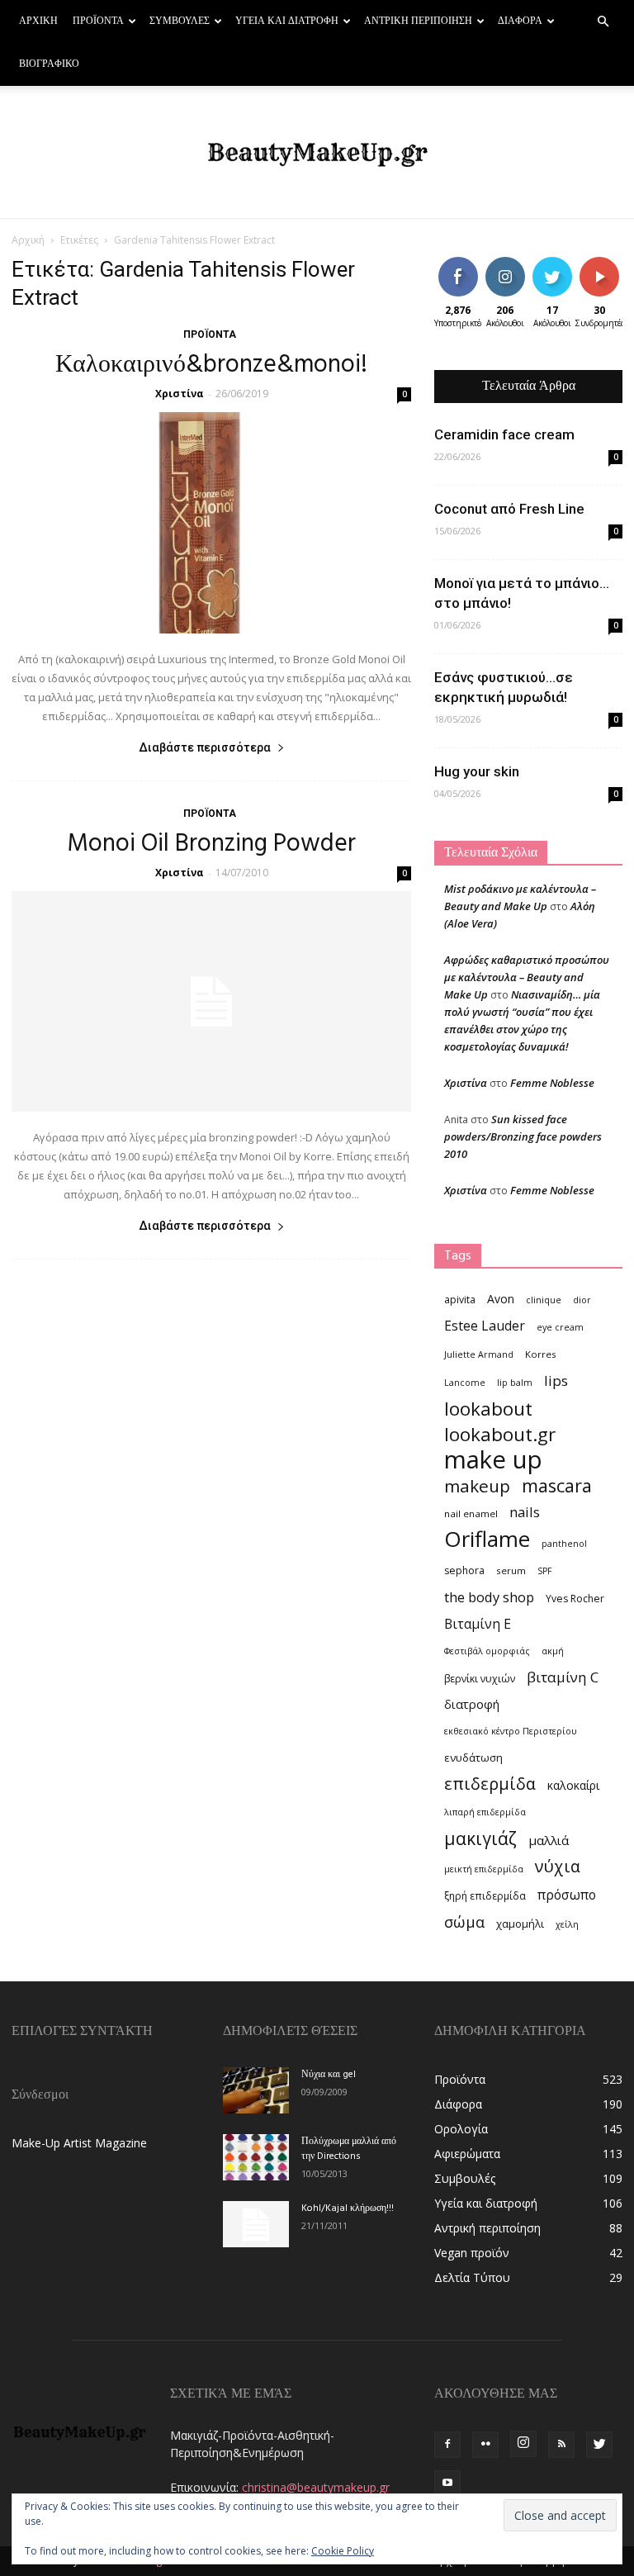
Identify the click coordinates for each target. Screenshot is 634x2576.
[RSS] (561, 2445)
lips (556, 1381)
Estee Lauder (485, 1326)
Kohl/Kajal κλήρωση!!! (348, 2208)
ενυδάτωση (473, 1758)
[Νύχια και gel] (256, 2090)
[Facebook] (447, 2445)
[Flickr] (485, 2445)
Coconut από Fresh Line (509, 509)
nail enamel (471, 1513)
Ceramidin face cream (504, 434)
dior (582, 1300)
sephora (464, 1570)
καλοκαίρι (573, 1785)
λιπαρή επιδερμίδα (485, 1812)
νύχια (558, 1866)
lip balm (515, 1383)
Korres (541, 1354)
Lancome (465, 1383)
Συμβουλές (180, 21)
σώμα (464, 1921)
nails (525, 1512)
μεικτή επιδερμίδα (484, 1869)
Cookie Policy (343, 2551)
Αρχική (38, 21)
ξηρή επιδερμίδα (485, 1896)
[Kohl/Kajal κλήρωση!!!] (256, 2224)
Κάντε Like (458, 269)
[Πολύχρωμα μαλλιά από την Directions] (256, 2157)
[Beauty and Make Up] (317, 153)
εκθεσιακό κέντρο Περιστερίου (511, 1731)
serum (511, 1570)
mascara (557, 1485)
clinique (544, 1300)
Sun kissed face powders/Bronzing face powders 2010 (523, 1136)
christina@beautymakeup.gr (316, 2487)
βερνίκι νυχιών (480, 1679)
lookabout (488, 1409)
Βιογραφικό (49, 64)
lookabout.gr (500, 1434)
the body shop (489, 1597)
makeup (477, 1486)
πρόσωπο (567, 1895)
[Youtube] (447, 2483)
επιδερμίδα (490, 1784)
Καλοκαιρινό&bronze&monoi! (211, 365)
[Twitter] (599, 2445)
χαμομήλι (520, 1924)
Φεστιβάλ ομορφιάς (487, 1651)
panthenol (564, 1544)
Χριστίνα (180, 394)
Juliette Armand (479, 1354)
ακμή (553, 1651)
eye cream (560, 1327)
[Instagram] (523, 2444)
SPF (545, 1571)
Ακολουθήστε (517, 263)
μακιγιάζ (480, 1838)
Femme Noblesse (552, 1083)
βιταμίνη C (563, 1677)
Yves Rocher (575, 1599)
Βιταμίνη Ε (478, 1624)
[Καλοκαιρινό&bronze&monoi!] (211, 523)
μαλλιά (549, 1840)
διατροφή (472, 1704)
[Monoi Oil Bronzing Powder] (211, 1002)
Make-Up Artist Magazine (79, 2143)
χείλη (567, 1924)
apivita (460, 1300)
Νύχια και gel (329, 2075)
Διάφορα (520, 21)
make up (493, 1460)
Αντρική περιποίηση (418, 21)
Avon (501, 1299)
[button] (603, 22)
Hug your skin (477, 771)
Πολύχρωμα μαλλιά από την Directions (349, 2149)
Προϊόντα (98, 21)
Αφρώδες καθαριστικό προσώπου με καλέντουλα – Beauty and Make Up (527, 977)
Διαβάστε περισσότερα (205, 747)
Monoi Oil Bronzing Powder (211, 844)
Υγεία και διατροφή (287, 21)
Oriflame (487, 1539)
